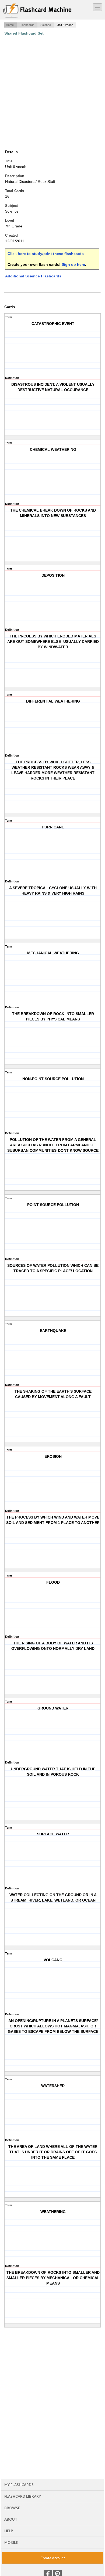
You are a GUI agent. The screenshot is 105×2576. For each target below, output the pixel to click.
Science (46, 25)
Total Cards (15, 191)
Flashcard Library (23, 2496)
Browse (12, 2508)
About (11, 2519)
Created (11, 235)
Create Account (53, 2558)
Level (10, 221)
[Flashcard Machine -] (37, 11)
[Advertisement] (52, 92)
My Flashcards (19, 2485)
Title (9, 161)
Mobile (11, 2543)
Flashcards (27, 25)
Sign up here (73, 264)
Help (9, 2531)
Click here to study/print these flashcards (46, 254)
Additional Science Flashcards (33, 276)
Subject (11, 206)
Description (15, 176)
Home (10, 25)
